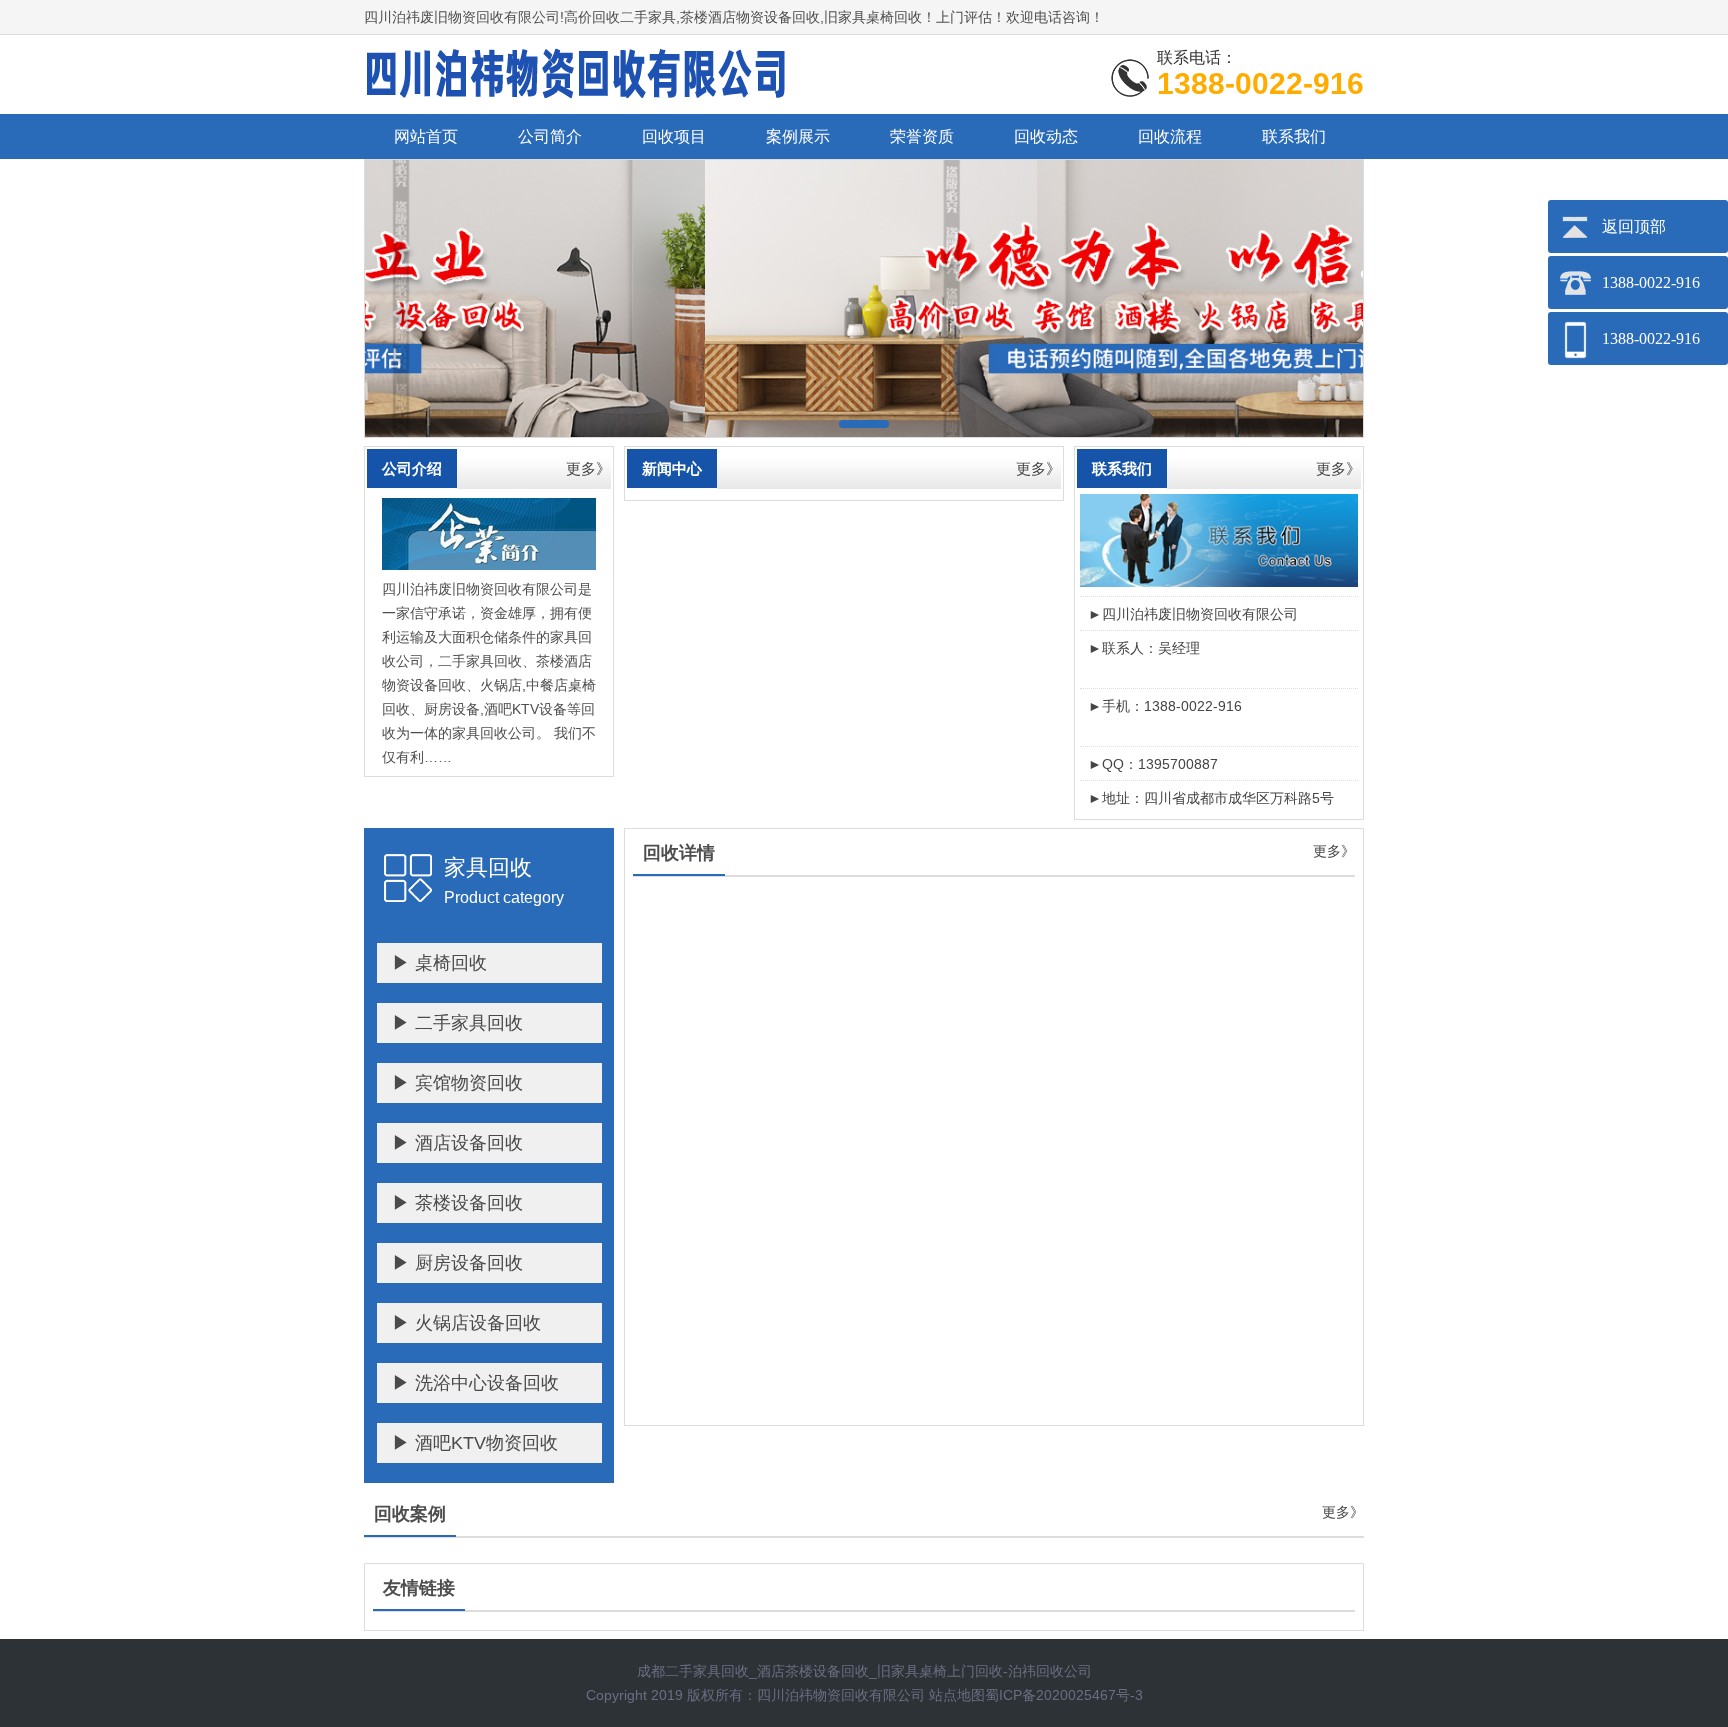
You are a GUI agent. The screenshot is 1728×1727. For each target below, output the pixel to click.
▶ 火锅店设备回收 (466, 1323)
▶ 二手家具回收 (457, 1023)
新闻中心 (672, 468)
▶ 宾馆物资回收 (457, 1083)
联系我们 (1294, 136)
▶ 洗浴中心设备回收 (475, 1383)
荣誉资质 (922, 136)
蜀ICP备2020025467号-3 (1064, 1695)
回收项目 (674, 136)
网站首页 (426, 136)
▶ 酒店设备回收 (457, 1143)
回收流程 (1170, 136)
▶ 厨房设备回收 (457, 1263)
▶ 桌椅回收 (439, 963)
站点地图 (957, 1695)
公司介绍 (412, 468)
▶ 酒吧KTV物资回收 (475, 1443)
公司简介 (550, 136)
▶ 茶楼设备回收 (457, 1203)
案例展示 (798, 136)
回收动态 (1046, 136)
